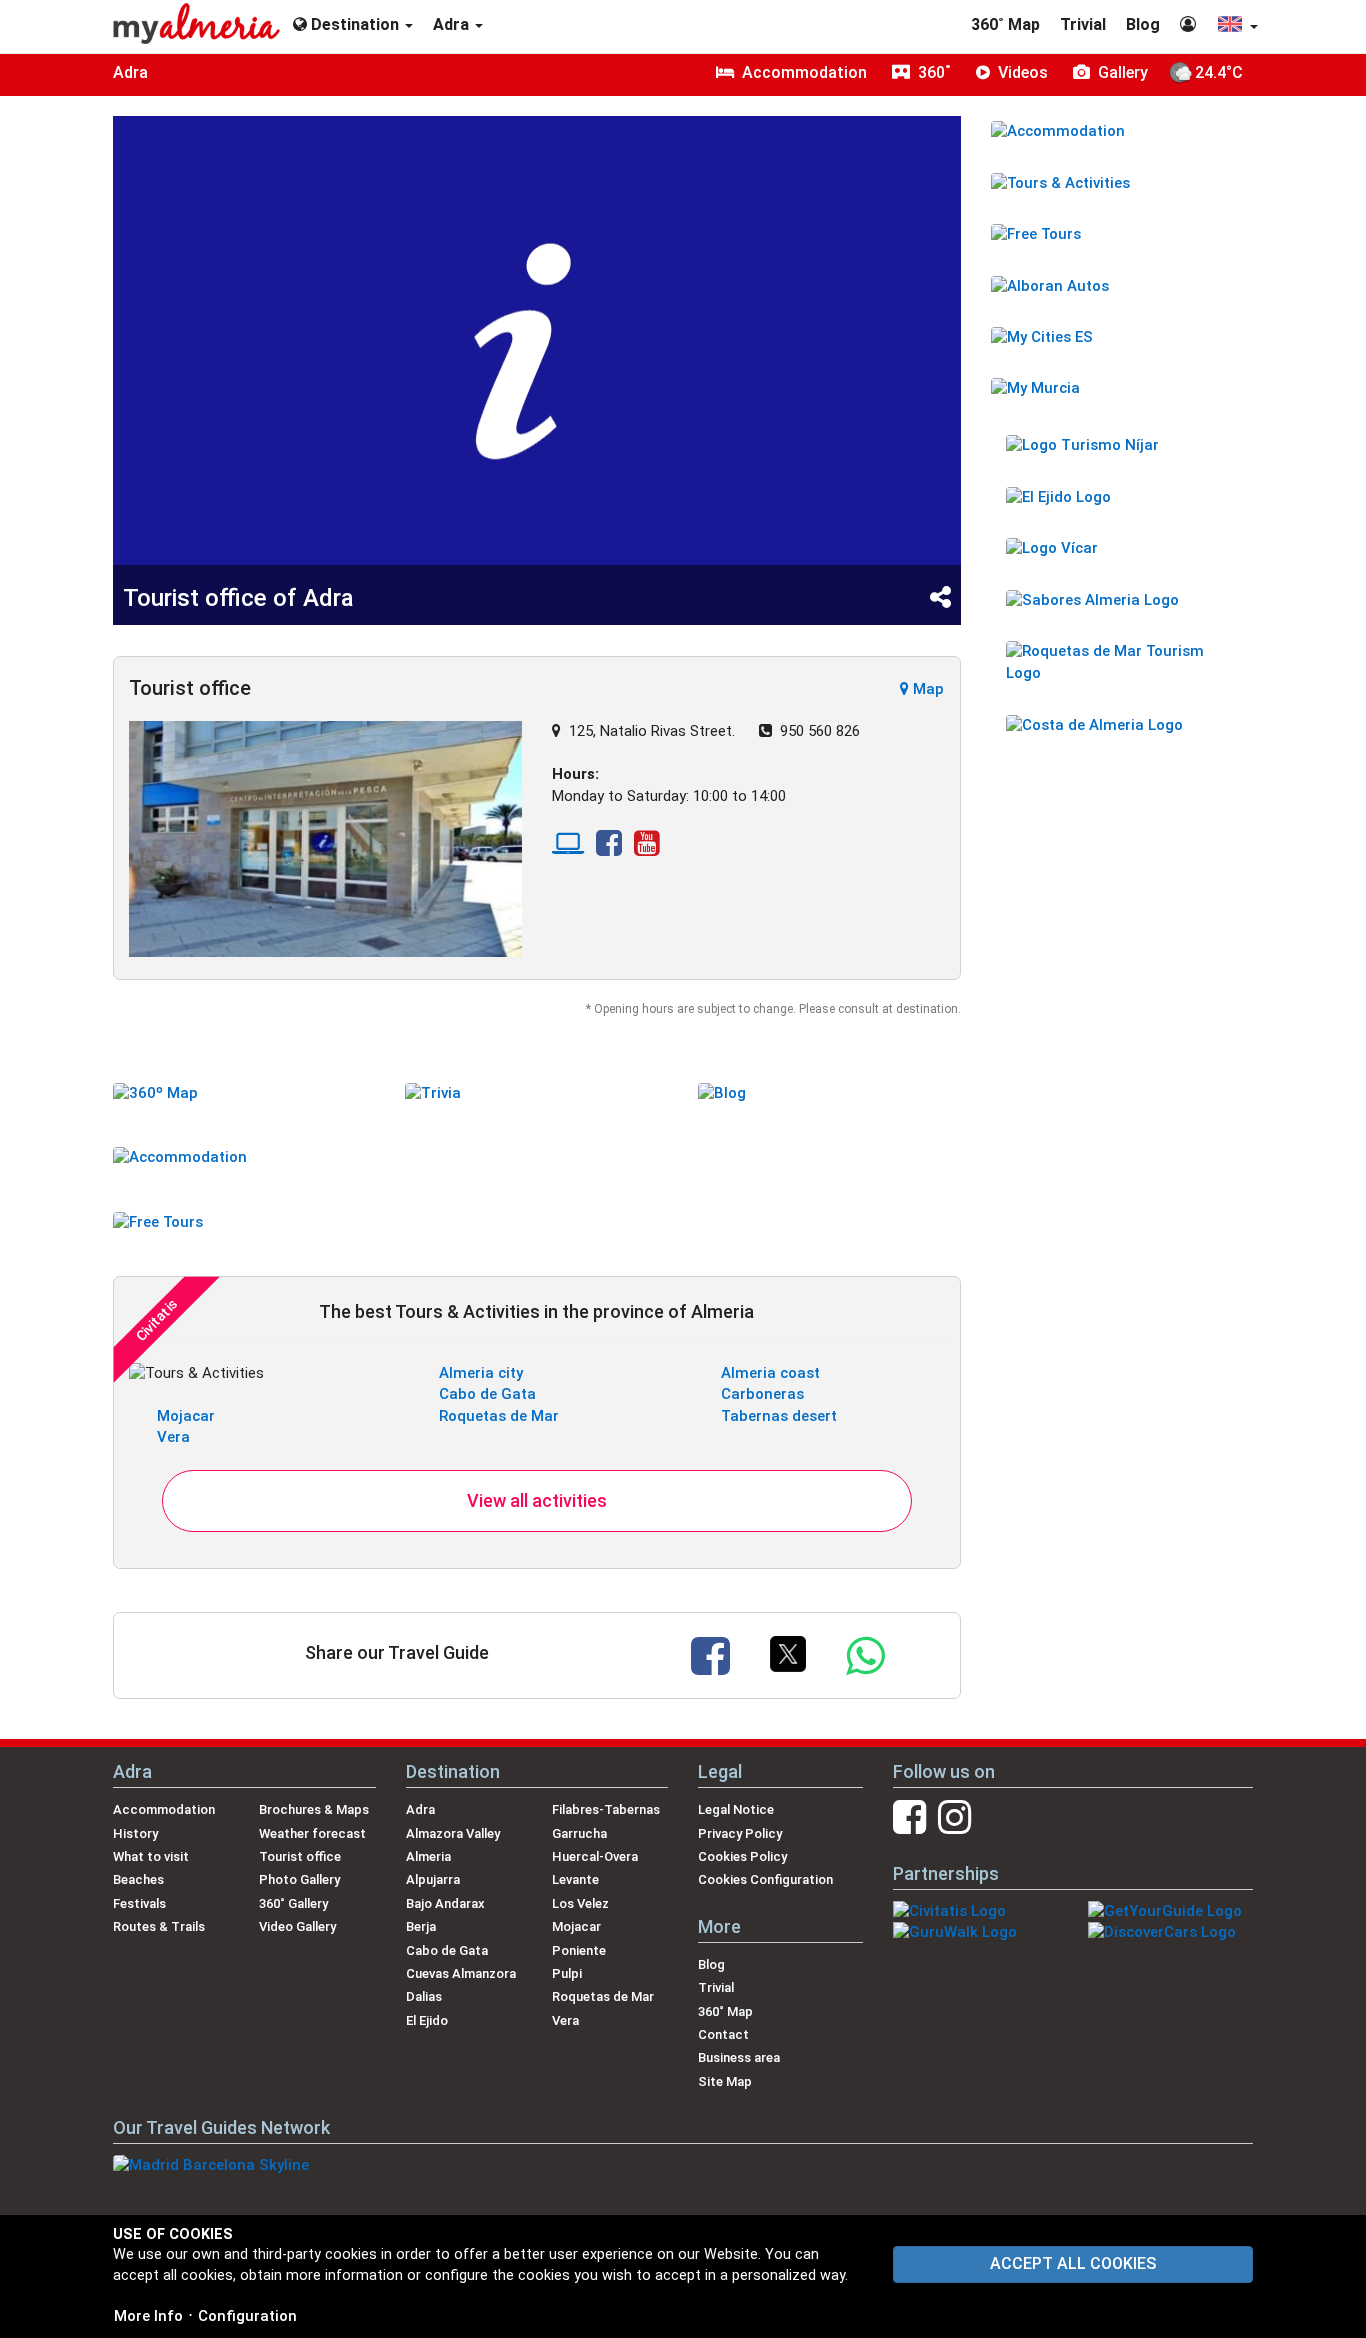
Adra (130, 72)
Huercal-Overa (595, 1856)
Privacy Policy (740, 1833)
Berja (421, 1926)
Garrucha (579, 1833)
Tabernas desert (779, 1416)
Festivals (139, 1903)
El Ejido (427, 2020)
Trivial (1083, 24)
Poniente (579, 1950)
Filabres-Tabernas (606, 1809)
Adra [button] (453, 24)
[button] (1237, 26)
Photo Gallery (299, 1879)
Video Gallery (297, 1926)
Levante (575, 1879)
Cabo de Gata (487, 1394)
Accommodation (164, 1809)
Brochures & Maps (314, 1809)
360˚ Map (1005, 24)
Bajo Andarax (445, 1903)
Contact (723, 2034)
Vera (173, 1437)
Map (926, 689)
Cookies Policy (742, 1856)
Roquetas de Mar (499, 1416)
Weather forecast (312, 1833)
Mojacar (186, 1416)
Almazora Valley (453, 1833)
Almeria (428, 1856)
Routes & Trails (159, 1926)
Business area (739, 2057)
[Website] (568, 849)
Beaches (138, 1879)
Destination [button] (355, 24)
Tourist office (300, 1856)
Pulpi (567, 1973)
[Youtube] (647, 849)
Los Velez (580, 1903)
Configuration (247, 2316)
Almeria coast (770, 1373)
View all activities (537, 1500)
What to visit (151, 1856)
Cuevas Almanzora (461, 1973)
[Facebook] (609, 849)
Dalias (424, 1996)
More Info (148, 2316)
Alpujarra (433, 1879)
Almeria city (481, 1373)
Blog (1143, 24)
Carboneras (762, 1394)
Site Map (725, 2081)
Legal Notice (736, 1809)
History (135, 1833)
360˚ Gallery (293, 1903)
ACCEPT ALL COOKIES (1073, 2263)
